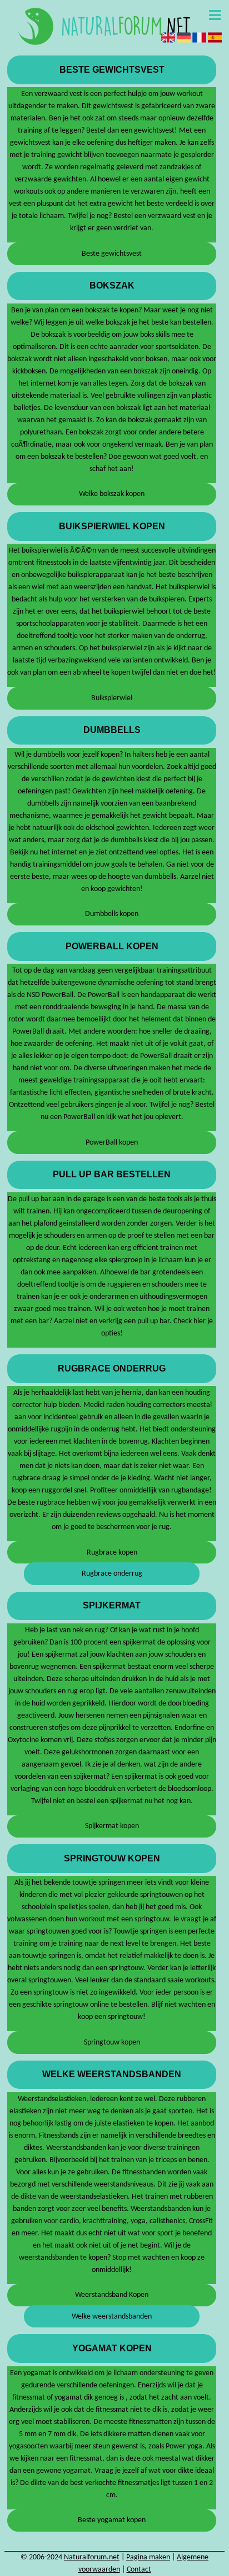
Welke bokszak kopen (112, 494)
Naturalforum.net (92, 2557)
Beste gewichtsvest (112, 254)
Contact (139, 2570)
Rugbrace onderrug (112, 1574)
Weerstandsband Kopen (112, 2295)
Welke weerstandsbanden (112, 2317)
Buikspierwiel (112, 698)
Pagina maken (148, 2557)
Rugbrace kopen (112, 1553)
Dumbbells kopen (112, 914)
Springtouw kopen (112, 2043)
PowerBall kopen (112, 1143)
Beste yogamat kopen (112, 2520)
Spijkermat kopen (112, 1826)
